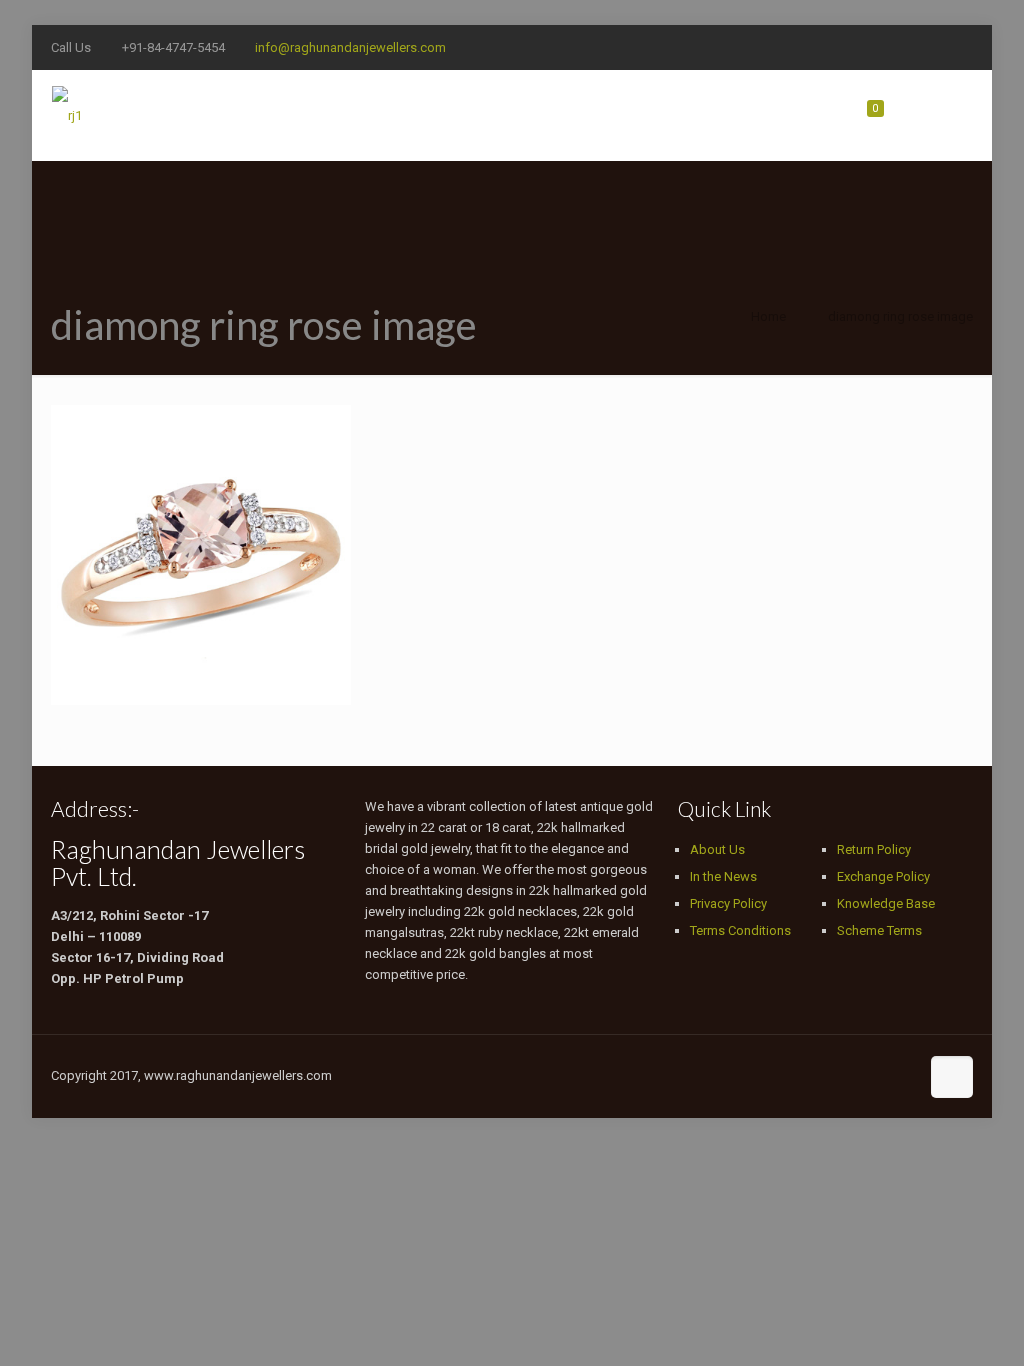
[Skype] (800, 47)
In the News (723, 876)
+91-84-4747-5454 (173, 47)
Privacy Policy (728, 903)
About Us (717, 849)
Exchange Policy (883, 876)
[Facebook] (827, 47)
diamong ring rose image (900, 316)
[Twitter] (854, 47)
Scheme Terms (879, 930)
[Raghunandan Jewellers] (67, 115)
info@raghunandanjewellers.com (350, 47)
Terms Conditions (740, 930)
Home (768, 316)
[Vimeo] (881, 47)
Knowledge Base (886, 903)
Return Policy (874, 849)
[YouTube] (908, 47)
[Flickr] (935, 47)
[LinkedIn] (962, 47)
